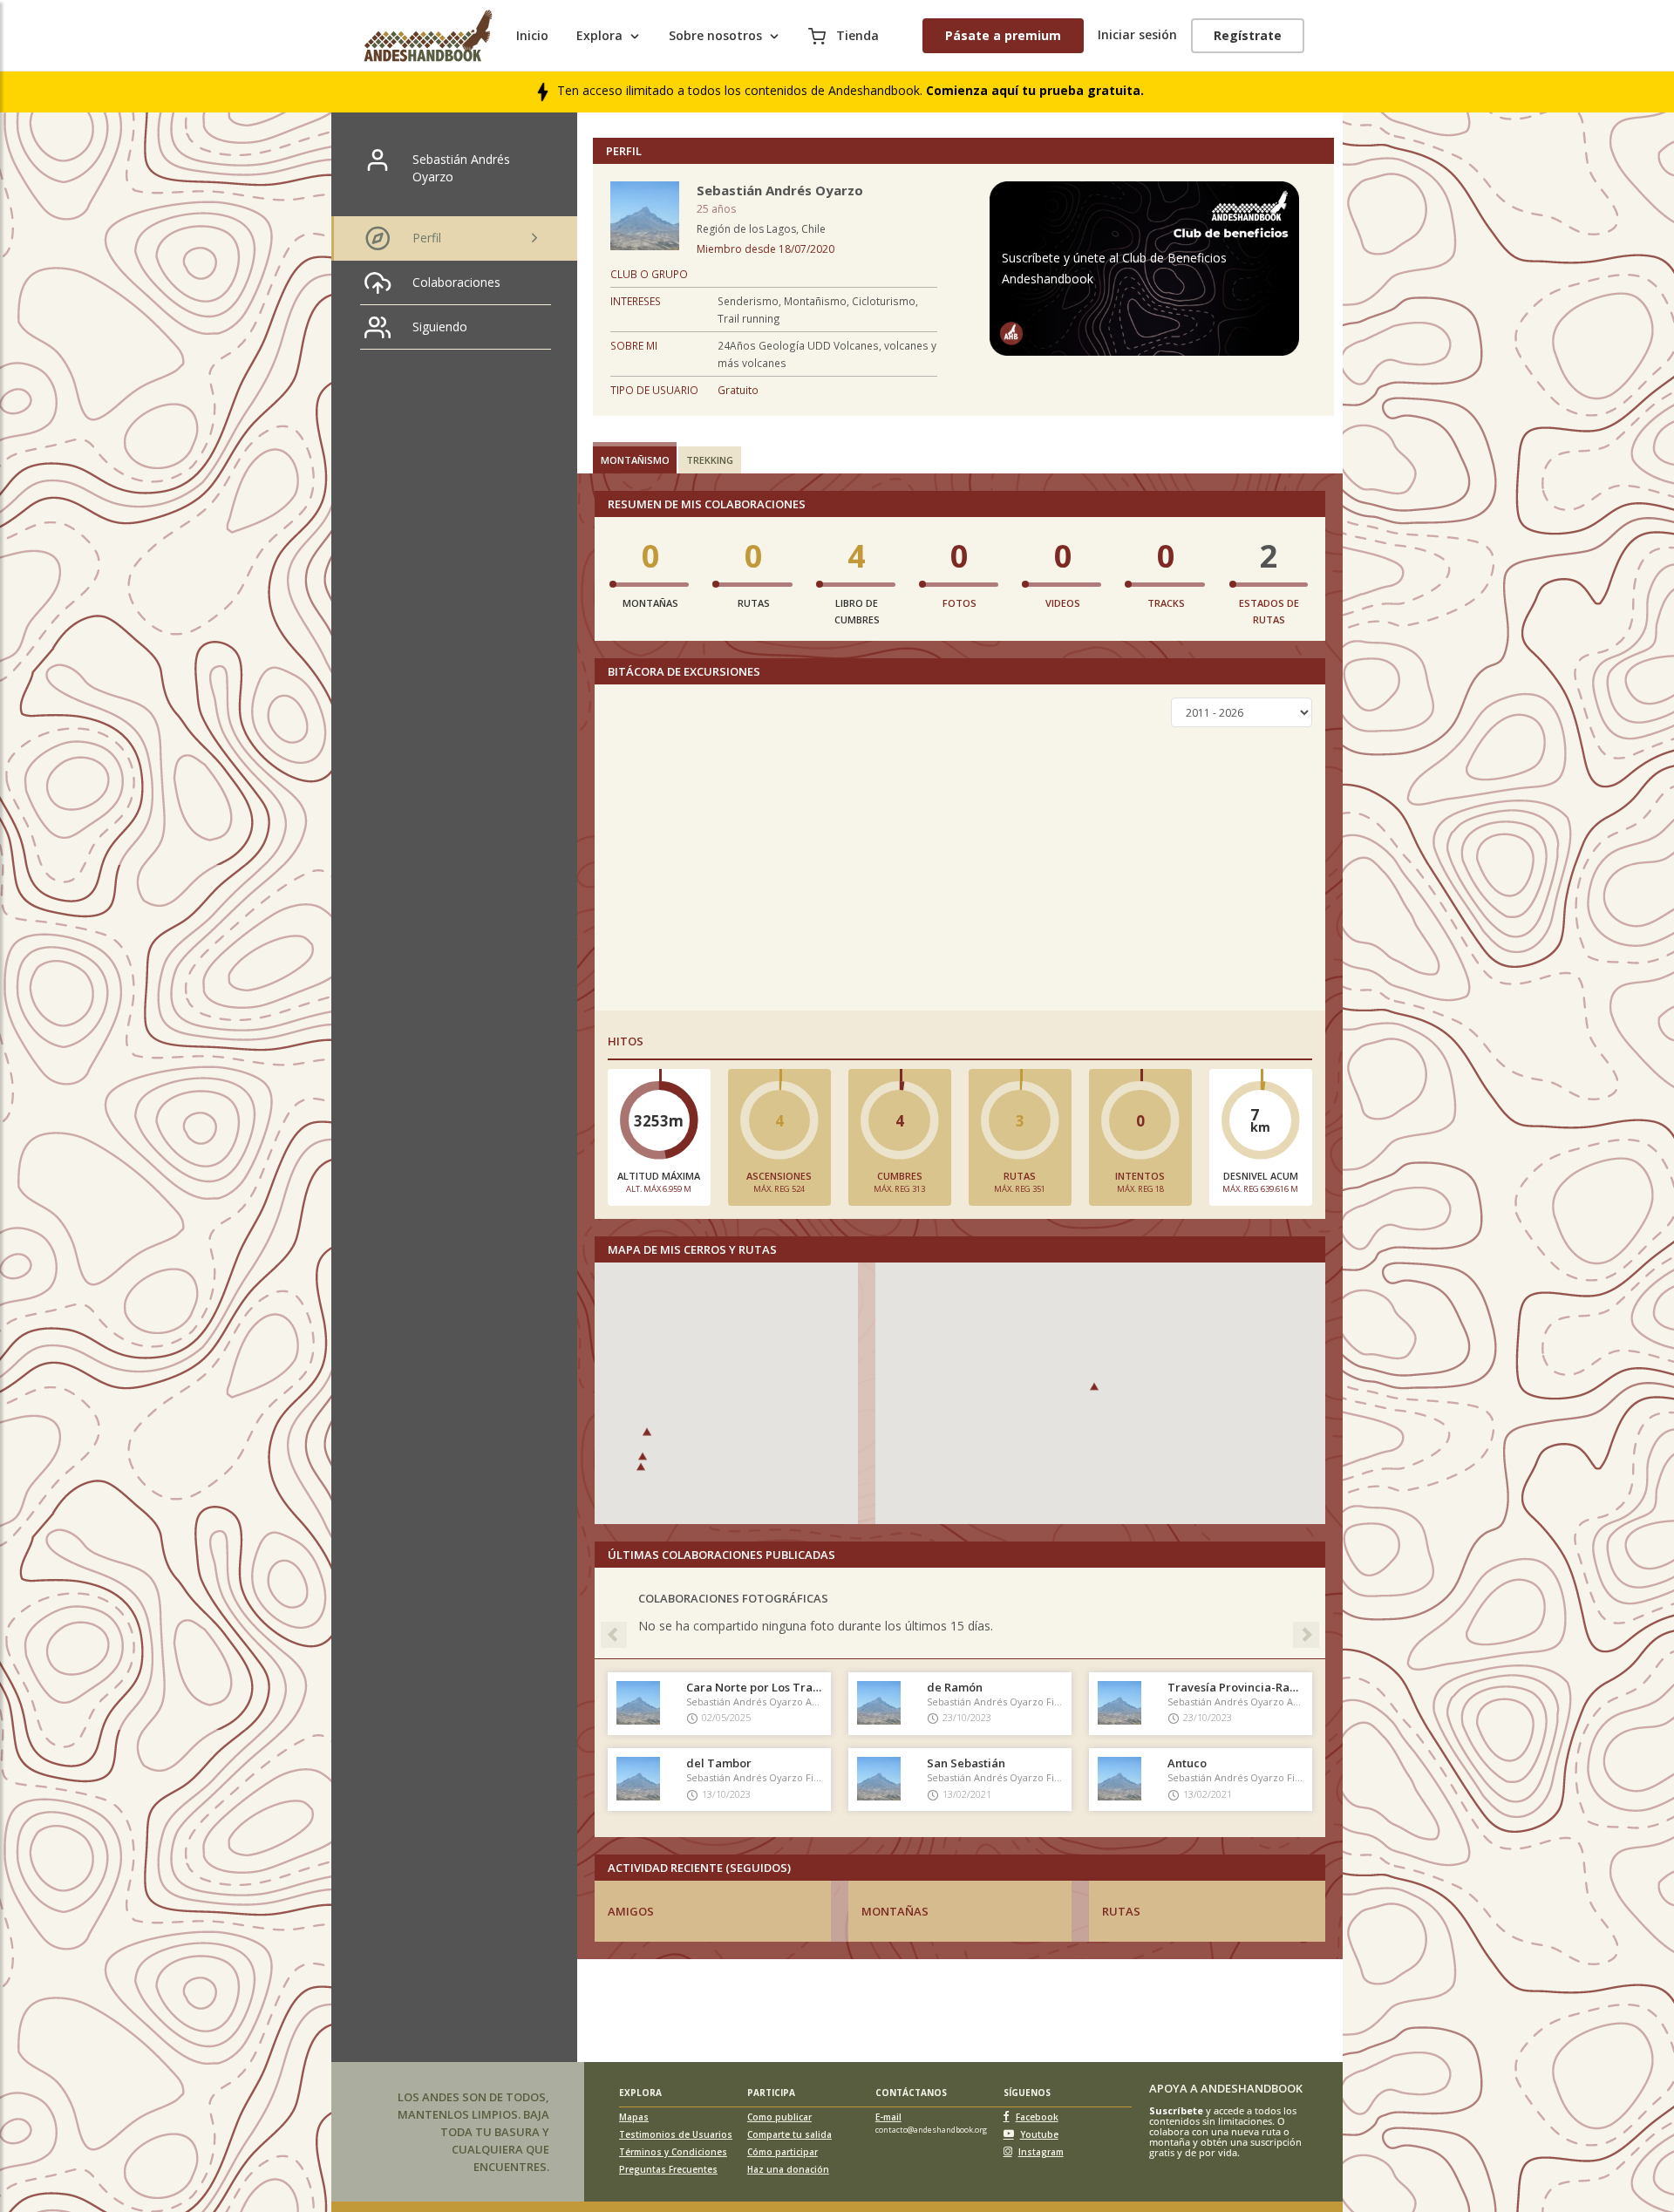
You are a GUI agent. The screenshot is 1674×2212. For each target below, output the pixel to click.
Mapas (634, 2117)
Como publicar (779, 2117)
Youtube (1039, 2134)
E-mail (888, 2117)
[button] (643, 1456)
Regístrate (1248, 35)
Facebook (1037, 2117)
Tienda (856, 35)
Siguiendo (440, 327)
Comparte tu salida (789, 2134)
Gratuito (738, 390)
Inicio (532, 35)
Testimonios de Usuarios (676, 2134)
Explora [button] (599, 35)
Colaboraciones (456, 282)
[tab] (635, 458)
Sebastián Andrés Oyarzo (461, 168)
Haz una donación (788, 2169)
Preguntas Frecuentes (668, 2169)
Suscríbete (1176, 2110)
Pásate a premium (1003, 35)
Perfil (427, 238)
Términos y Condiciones (673, 2152)
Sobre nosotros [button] (715, 35)
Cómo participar (783, 2152)
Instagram (1041, 2152)
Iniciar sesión (1137, 34)
